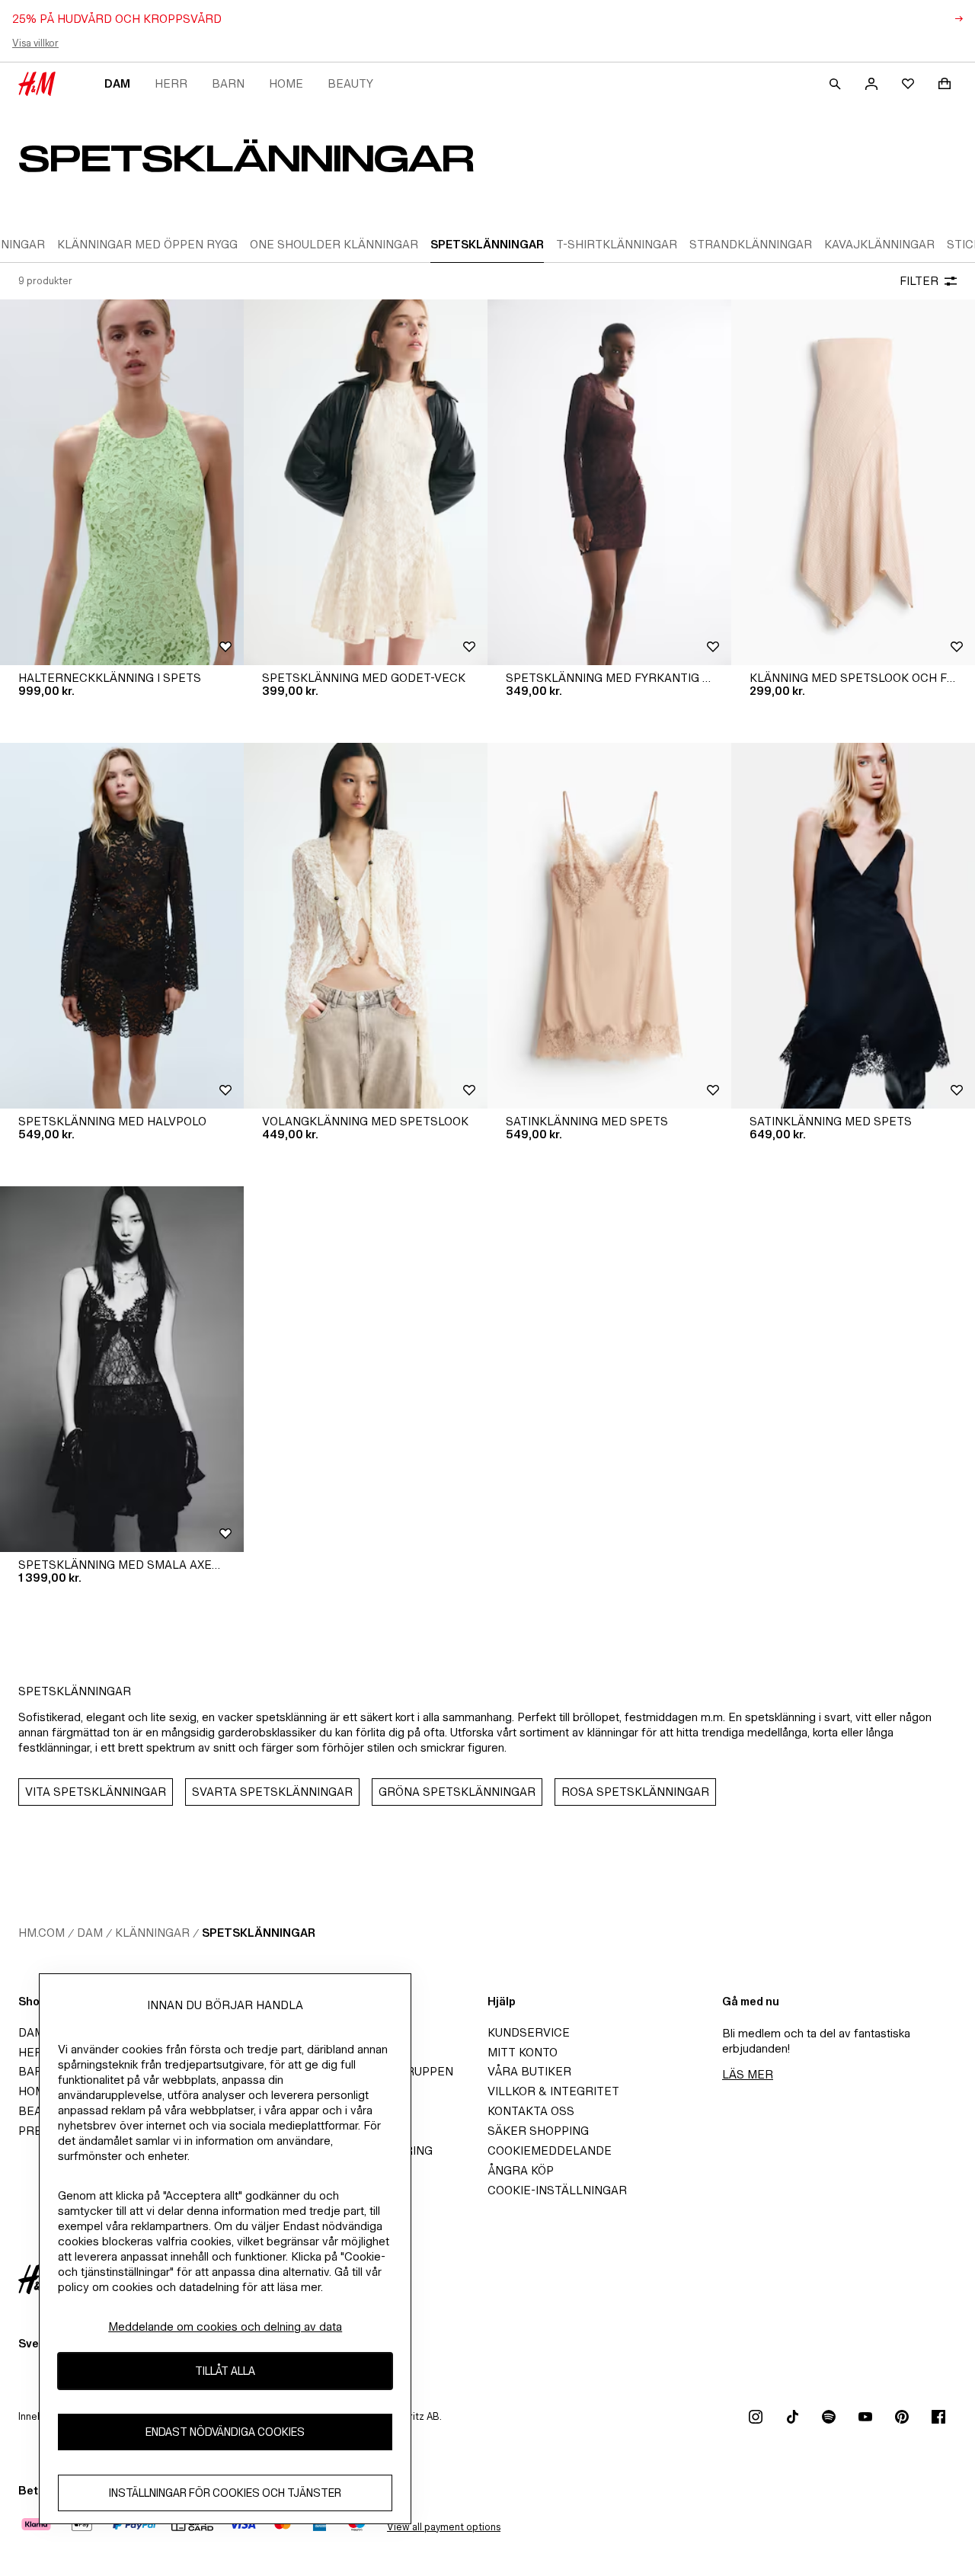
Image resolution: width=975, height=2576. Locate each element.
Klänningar (152, 1933)
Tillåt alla (225, 2371)
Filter (919, 281)
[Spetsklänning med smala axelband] (122, 1369)
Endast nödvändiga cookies (225, 2432)
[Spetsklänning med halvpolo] (122, 926)
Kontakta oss (531, 2111)
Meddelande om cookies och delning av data (225, 2326)
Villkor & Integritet (553, 2091)
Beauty (350, 83)
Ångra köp (521, 2170)
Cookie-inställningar (557, 2190)
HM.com (42, 1933)
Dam (117, 83)
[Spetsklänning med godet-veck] (366, 482)
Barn (228, 83)
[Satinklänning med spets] (609, 926)
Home (286, 83)
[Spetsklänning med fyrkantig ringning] (609, 482)
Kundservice (529, 2032)
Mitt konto (523, 2052)
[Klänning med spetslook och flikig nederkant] (853, 482)
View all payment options (444, 2527)
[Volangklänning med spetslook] (366, 926)
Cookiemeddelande (550, 2150)
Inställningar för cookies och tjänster (225, 2493)
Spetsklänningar (259, 1933)
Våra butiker (529, 2071)
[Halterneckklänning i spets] (122, 482)
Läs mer (748, 2074)
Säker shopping (538, 2131)
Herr (171, 83)
